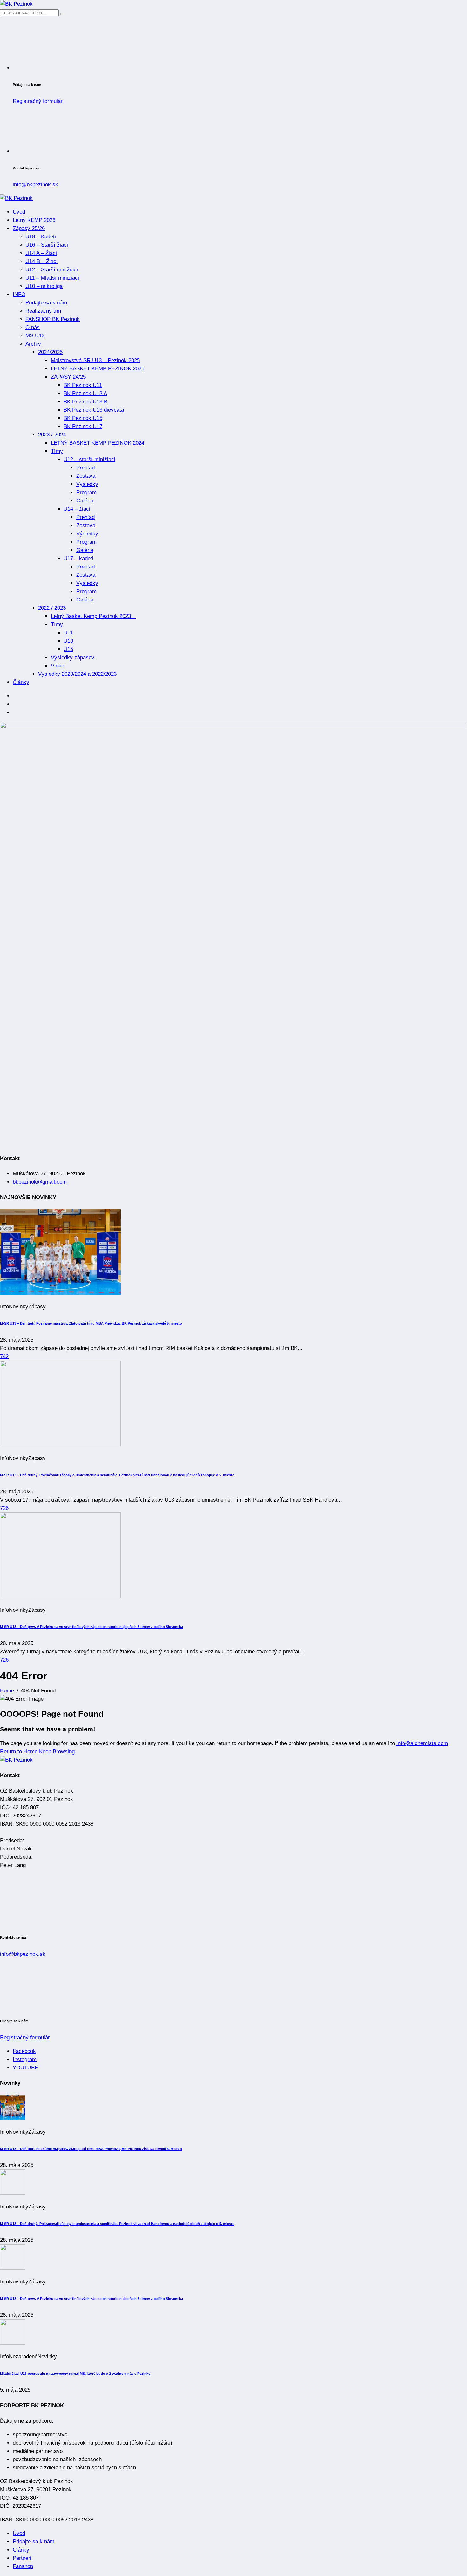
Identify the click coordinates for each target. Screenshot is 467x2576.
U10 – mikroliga (44, 286)
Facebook (24, 2051)
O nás (33, 327)
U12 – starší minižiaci (89, 459)
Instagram (25, 2059)
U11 (68, 633)
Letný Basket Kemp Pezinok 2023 (93, 616)
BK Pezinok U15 (83, 418)
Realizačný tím (43, 311)
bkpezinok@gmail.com (40, 1182)
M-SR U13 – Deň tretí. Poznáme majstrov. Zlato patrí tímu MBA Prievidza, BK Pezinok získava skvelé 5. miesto (91, 1323)
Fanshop (23, 2566)
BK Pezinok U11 (83, 385)
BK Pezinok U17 (83, 426)
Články (21, 682)
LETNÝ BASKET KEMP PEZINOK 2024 (98, 443)
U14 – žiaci (77, 509)
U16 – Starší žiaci (47, 245)
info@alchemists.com (422, 1743)
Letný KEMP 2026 (34, 220)
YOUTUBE (25, 2068)
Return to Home (20, 1752)
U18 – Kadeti (41, 237)
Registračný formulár (38, 101)
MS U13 (35, 336)
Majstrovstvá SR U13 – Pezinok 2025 (95, 360)
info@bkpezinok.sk (35, 185)
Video (58, 666)
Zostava (86, 476)
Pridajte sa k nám (46, 303)
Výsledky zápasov (73, 657)
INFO (19, 294)
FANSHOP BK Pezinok (53, 319)
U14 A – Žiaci (41, 253)
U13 (68, 641)
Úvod (19, 212)
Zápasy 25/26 (29, 228)
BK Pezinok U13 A (85, 393)
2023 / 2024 (52, 435)
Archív (33, 344)
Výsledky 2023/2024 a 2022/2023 (77, 674)
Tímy (57, 451)
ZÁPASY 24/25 (68, 377)
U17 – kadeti (78, 558)
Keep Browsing (57, 1752)
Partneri (22, 2558)
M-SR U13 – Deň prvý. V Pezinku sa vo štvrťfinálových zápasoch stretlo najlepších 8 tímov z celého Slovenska (91, 1627)
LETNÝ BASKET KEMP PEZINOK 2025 (98, 369)
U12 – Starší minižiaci (52, 270)
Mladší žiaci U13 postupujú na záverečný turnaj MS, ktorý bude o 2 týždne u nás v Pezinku (75, 2374)
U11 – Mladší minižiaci (52, 278)
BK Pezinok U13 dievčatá (94, 410)
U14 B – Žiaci (41, 261)
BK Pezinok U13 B (85, 402)
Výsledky (87, 484)
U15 (68, 649)
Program (86, 492)
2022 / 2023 (52, 608)
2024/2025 (50, 352)
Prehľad (85, 468)
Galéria (85, 501)
